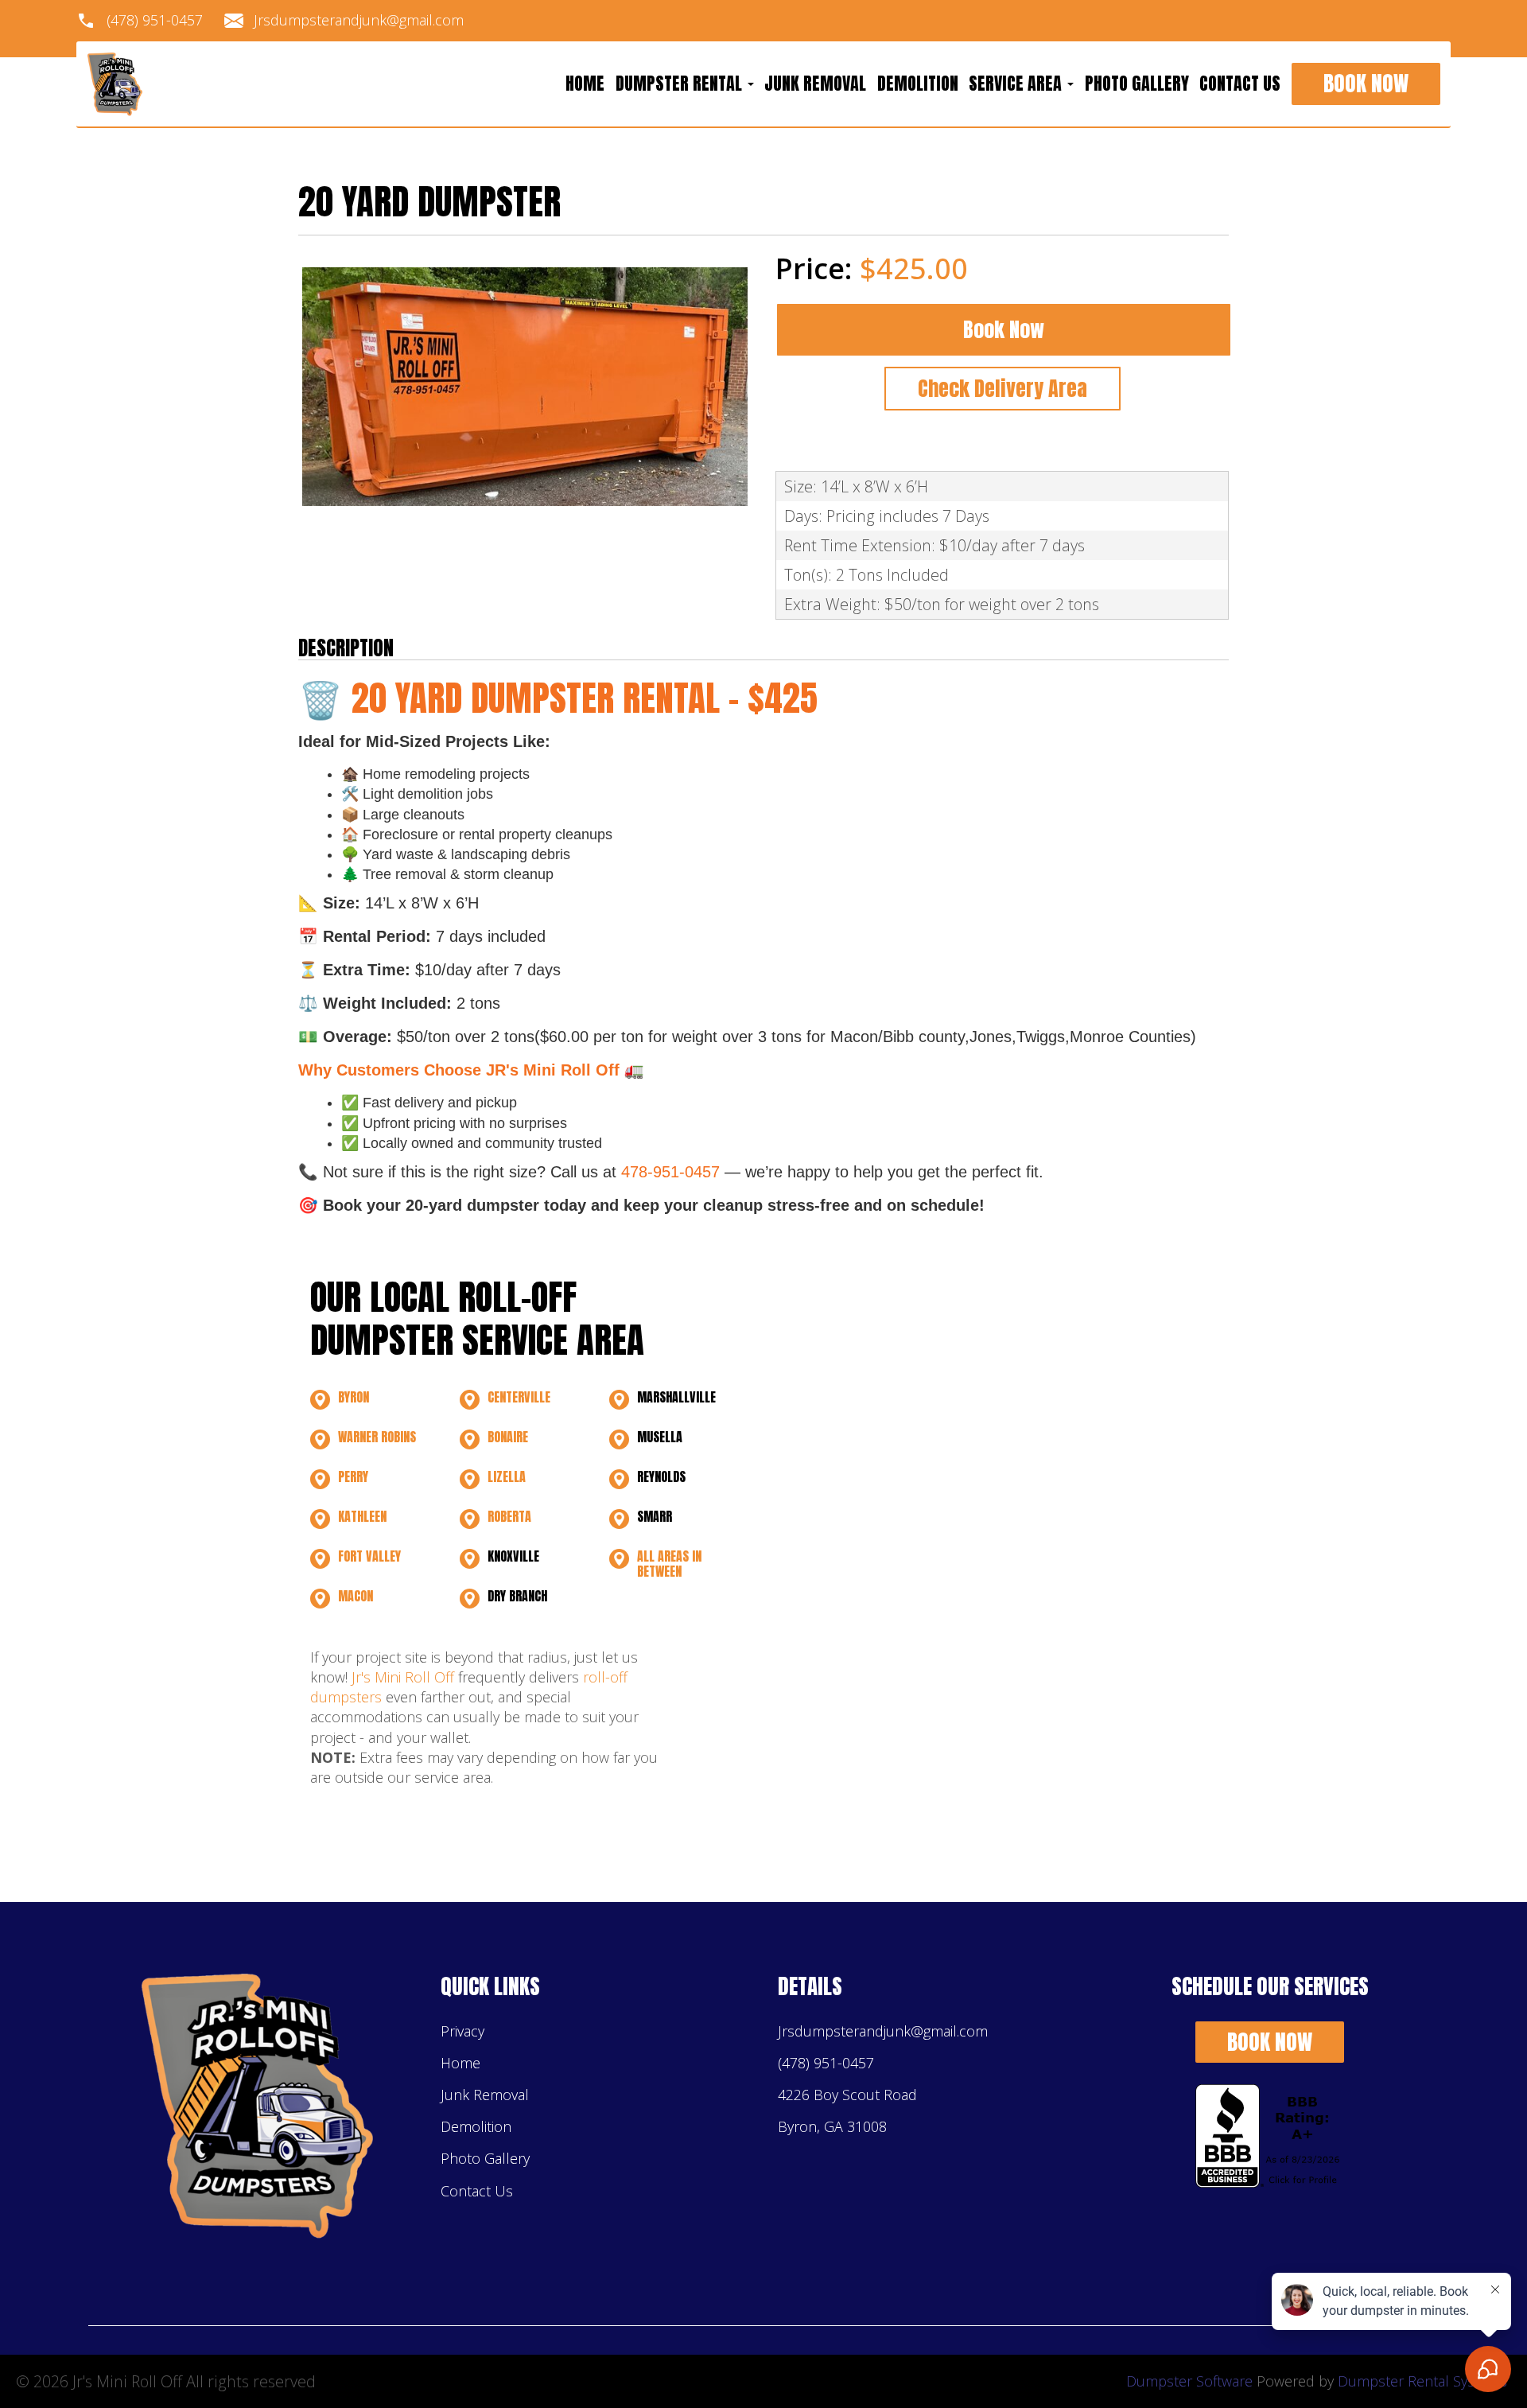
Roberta (509, 1516)
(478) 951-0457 (155, 21)
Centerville (519, 1397)
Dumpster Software (1189, 2381)
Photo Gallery (1137, 84)
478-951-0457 (670, 1172)
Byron (354, 1397)
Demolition (918, 84)
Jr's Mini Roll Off (403, 1677)
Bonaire (508, 1437)
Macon (356, 1596)
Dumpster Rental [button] (681, 84)
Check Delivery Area (1002, 388)
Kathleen (362, 1516)
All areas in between (669, 1564)
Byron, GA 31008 (832, 2126)
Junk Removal (815, 84)
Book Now (1366, 84)
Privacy (462, 2031)
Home (585, 84)
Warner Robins (377, 1437)
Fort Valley (369, 1556)
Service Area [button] (1017, 84)
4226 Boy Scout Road (847, 2095)
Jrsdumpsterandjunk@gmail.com (359, 21)
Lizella (507, 1476)
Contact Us (1240, 84)
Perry (353, 1476)
